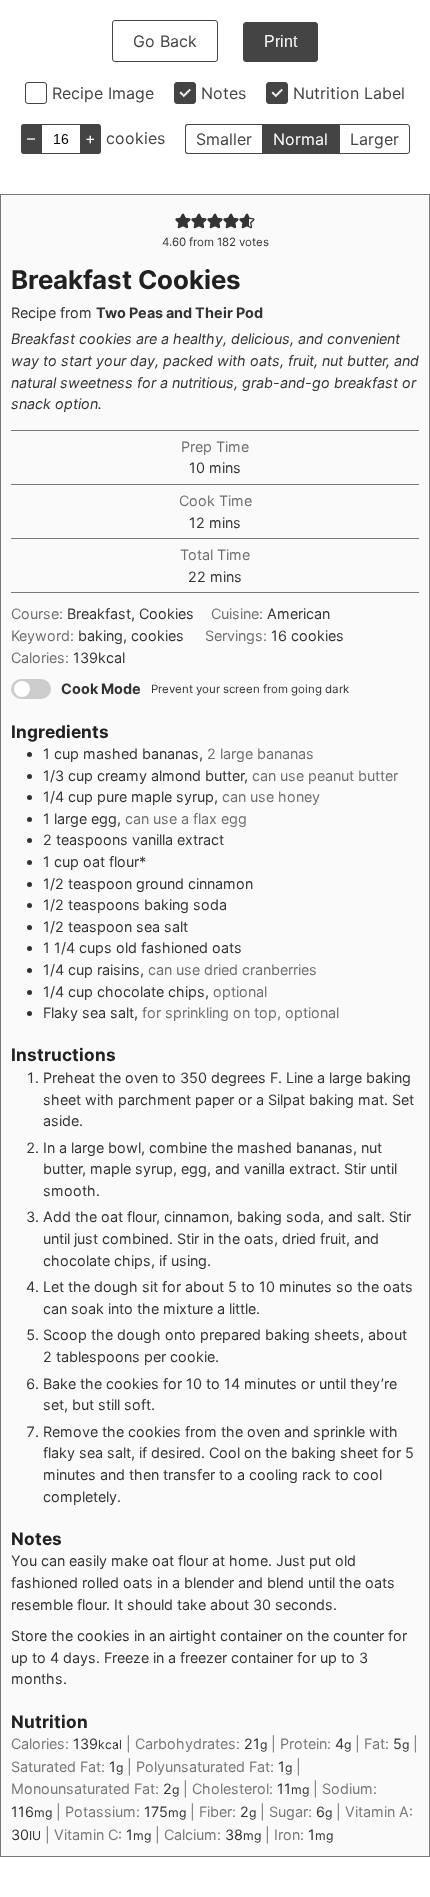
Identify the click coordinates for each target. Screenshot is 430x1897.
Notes (223, 93)
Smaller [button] (224, 139)
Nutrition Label (349, 93)
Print (280, 41)
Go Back (165, 41)
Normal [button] (300, 139)
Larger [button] (374, 139)
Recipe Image (103, 93)
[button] (183, 220)
